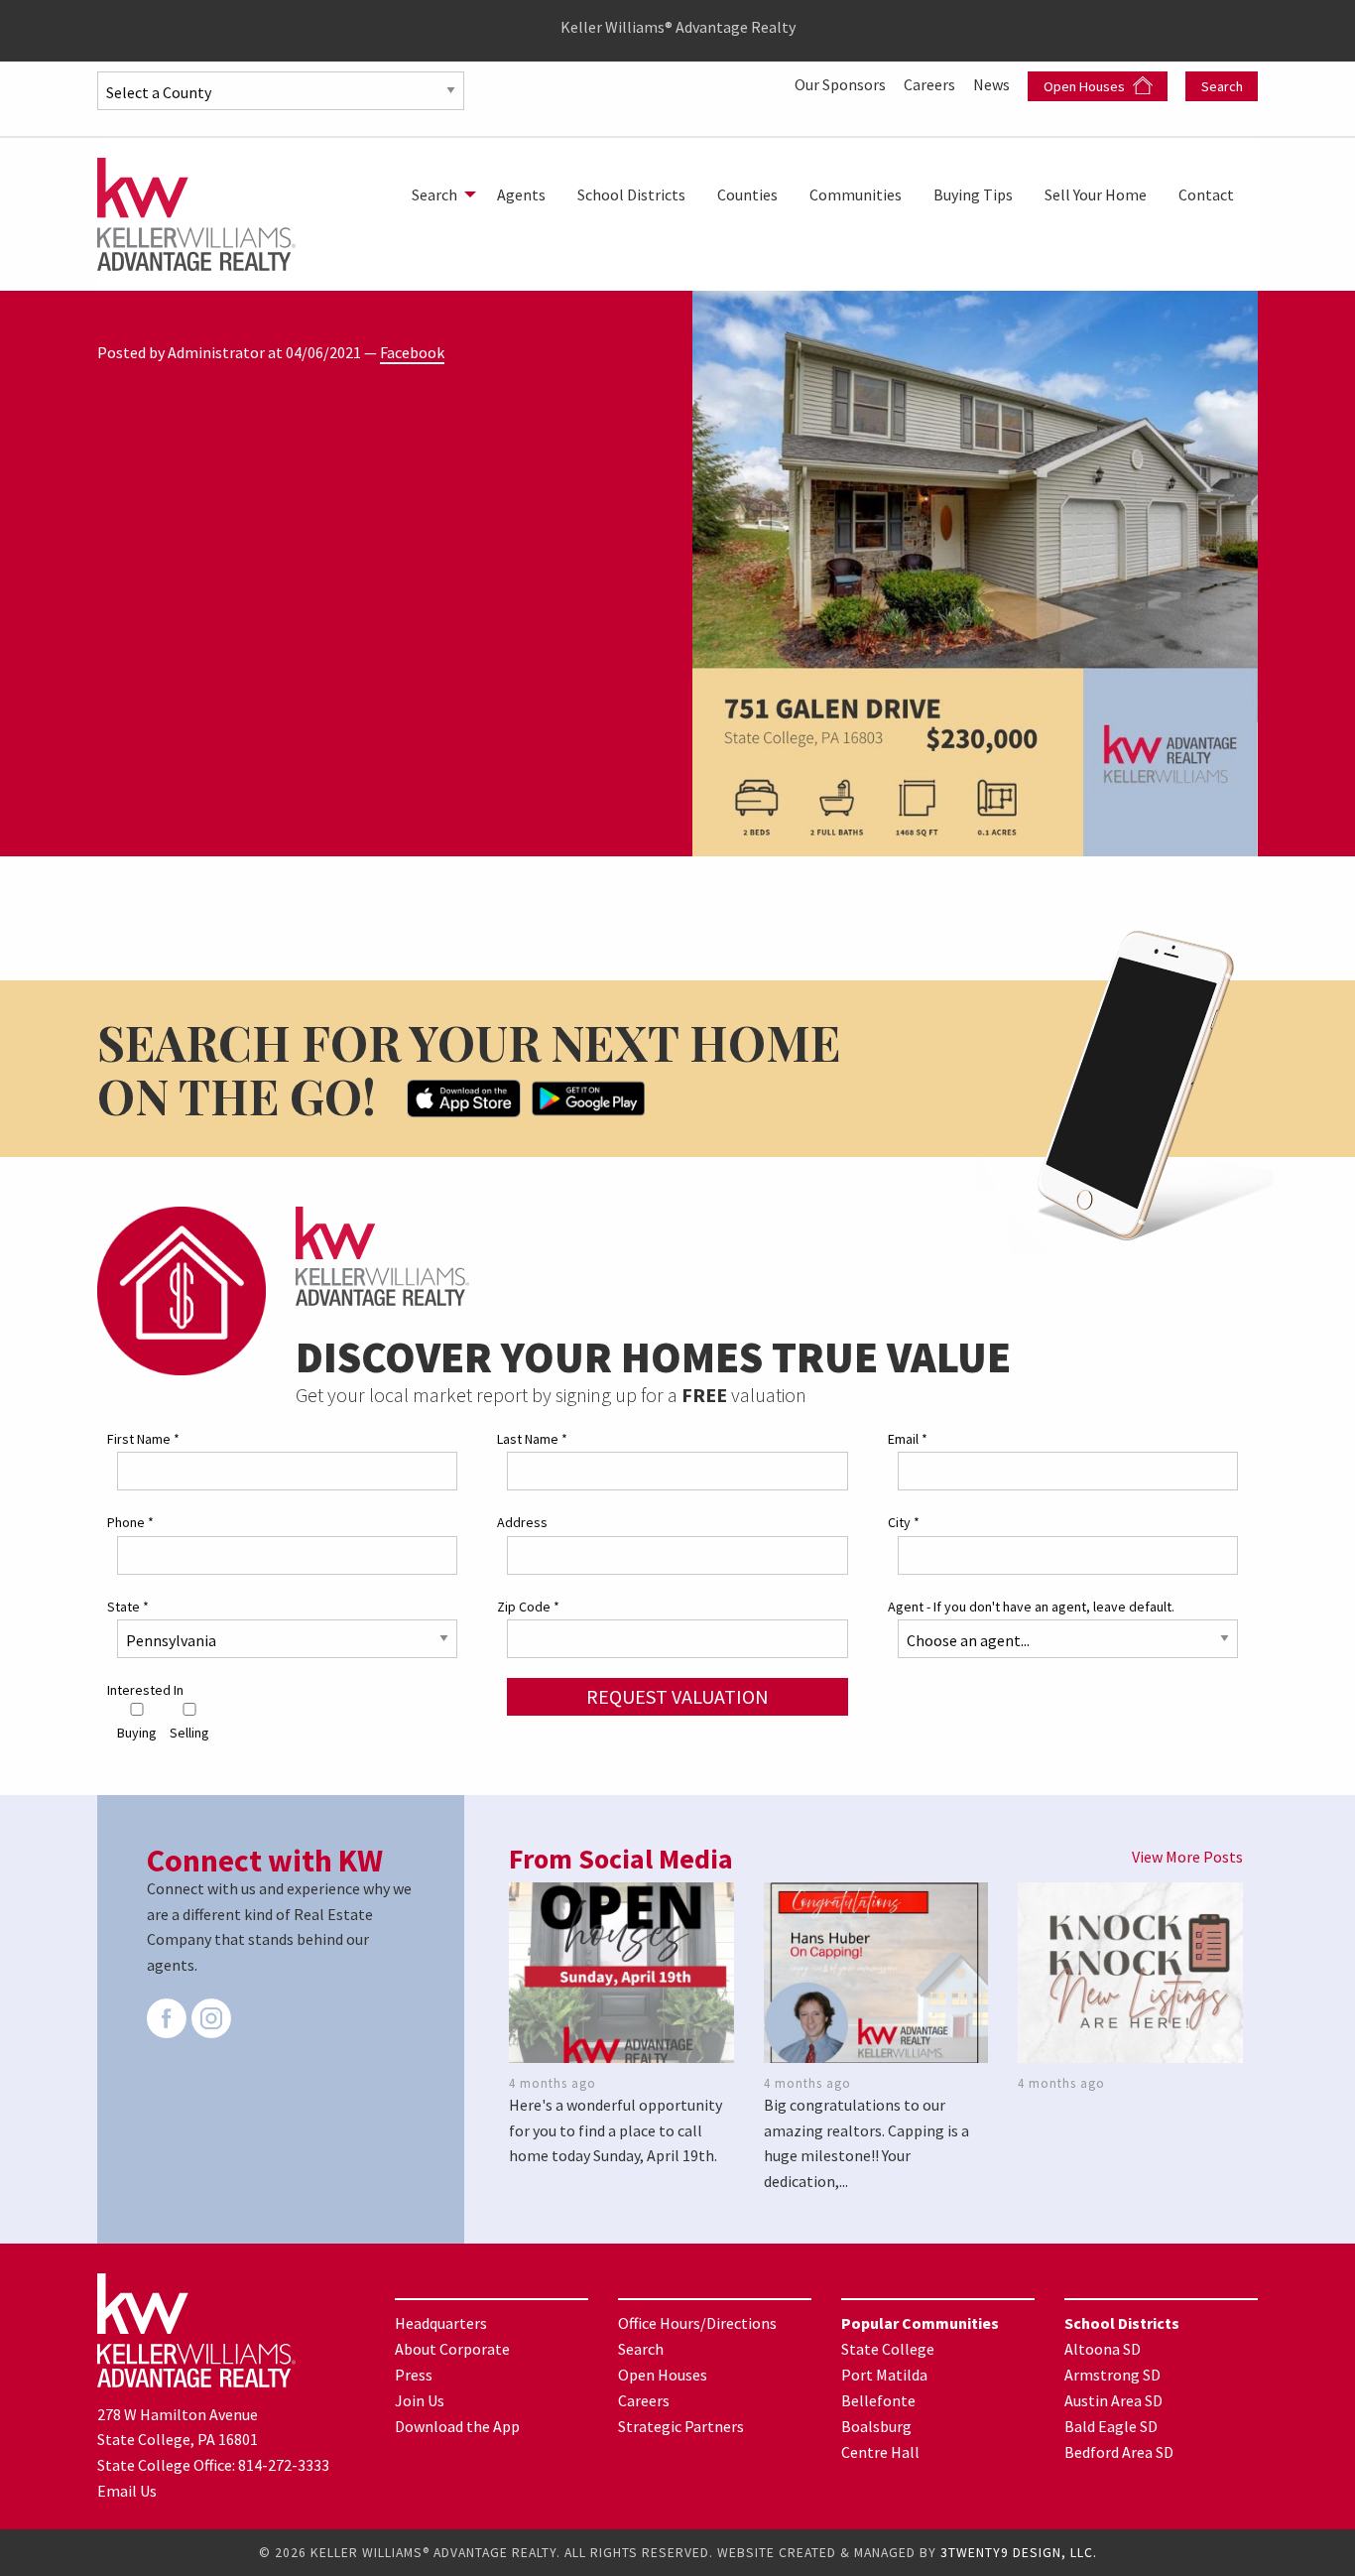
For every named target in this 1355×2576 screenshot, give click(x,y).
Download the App (457, 2426)
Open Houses (1086, 86)
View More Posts (1187, 1857)
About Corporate (452, 2349)
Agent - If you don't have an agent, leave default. (1031, 1607)
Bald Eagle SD (1111, 2426)
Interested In (145, 1690)
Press (414, 2375)
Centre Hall (880, 2452)
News (993, 84)
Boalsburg (876, 2426)
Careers (931, 84)
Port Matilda (884, 2375)
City (904, 1522)
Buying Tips (973, 194)
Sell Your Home (1096, 194)
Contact (1206, 194)
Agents (521, 194)
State (128, 1607)
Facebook (412, 352)
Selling (189, 1733)
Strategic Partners (681, 2426)
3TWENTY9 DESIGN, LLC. (1019, 2553)
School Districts (631, 194)
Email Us (127, 2491)
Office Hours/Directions (697, 2323)
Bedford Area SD (1119, 2452)
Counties (747, 194)
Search (1222, 86)
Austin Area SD (1113, 2400)
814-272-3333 (284, 2465)
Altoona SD (1103, 2349)
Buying (137, 1733)
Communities (856, 194)
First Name (143, 1439)
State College (888, 2349)
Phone (130, 1522)
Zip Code (528, 1607)
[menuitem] (438, 194)
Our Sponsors (842, 84)
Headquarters (441, 2323)
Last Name (532, 1439)
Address (522, 1522)
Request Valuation (677, 1696)
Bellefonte (878, 2400)
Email (908, 1439)
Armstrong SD (1112, 2375)
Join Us (420, 2400)
